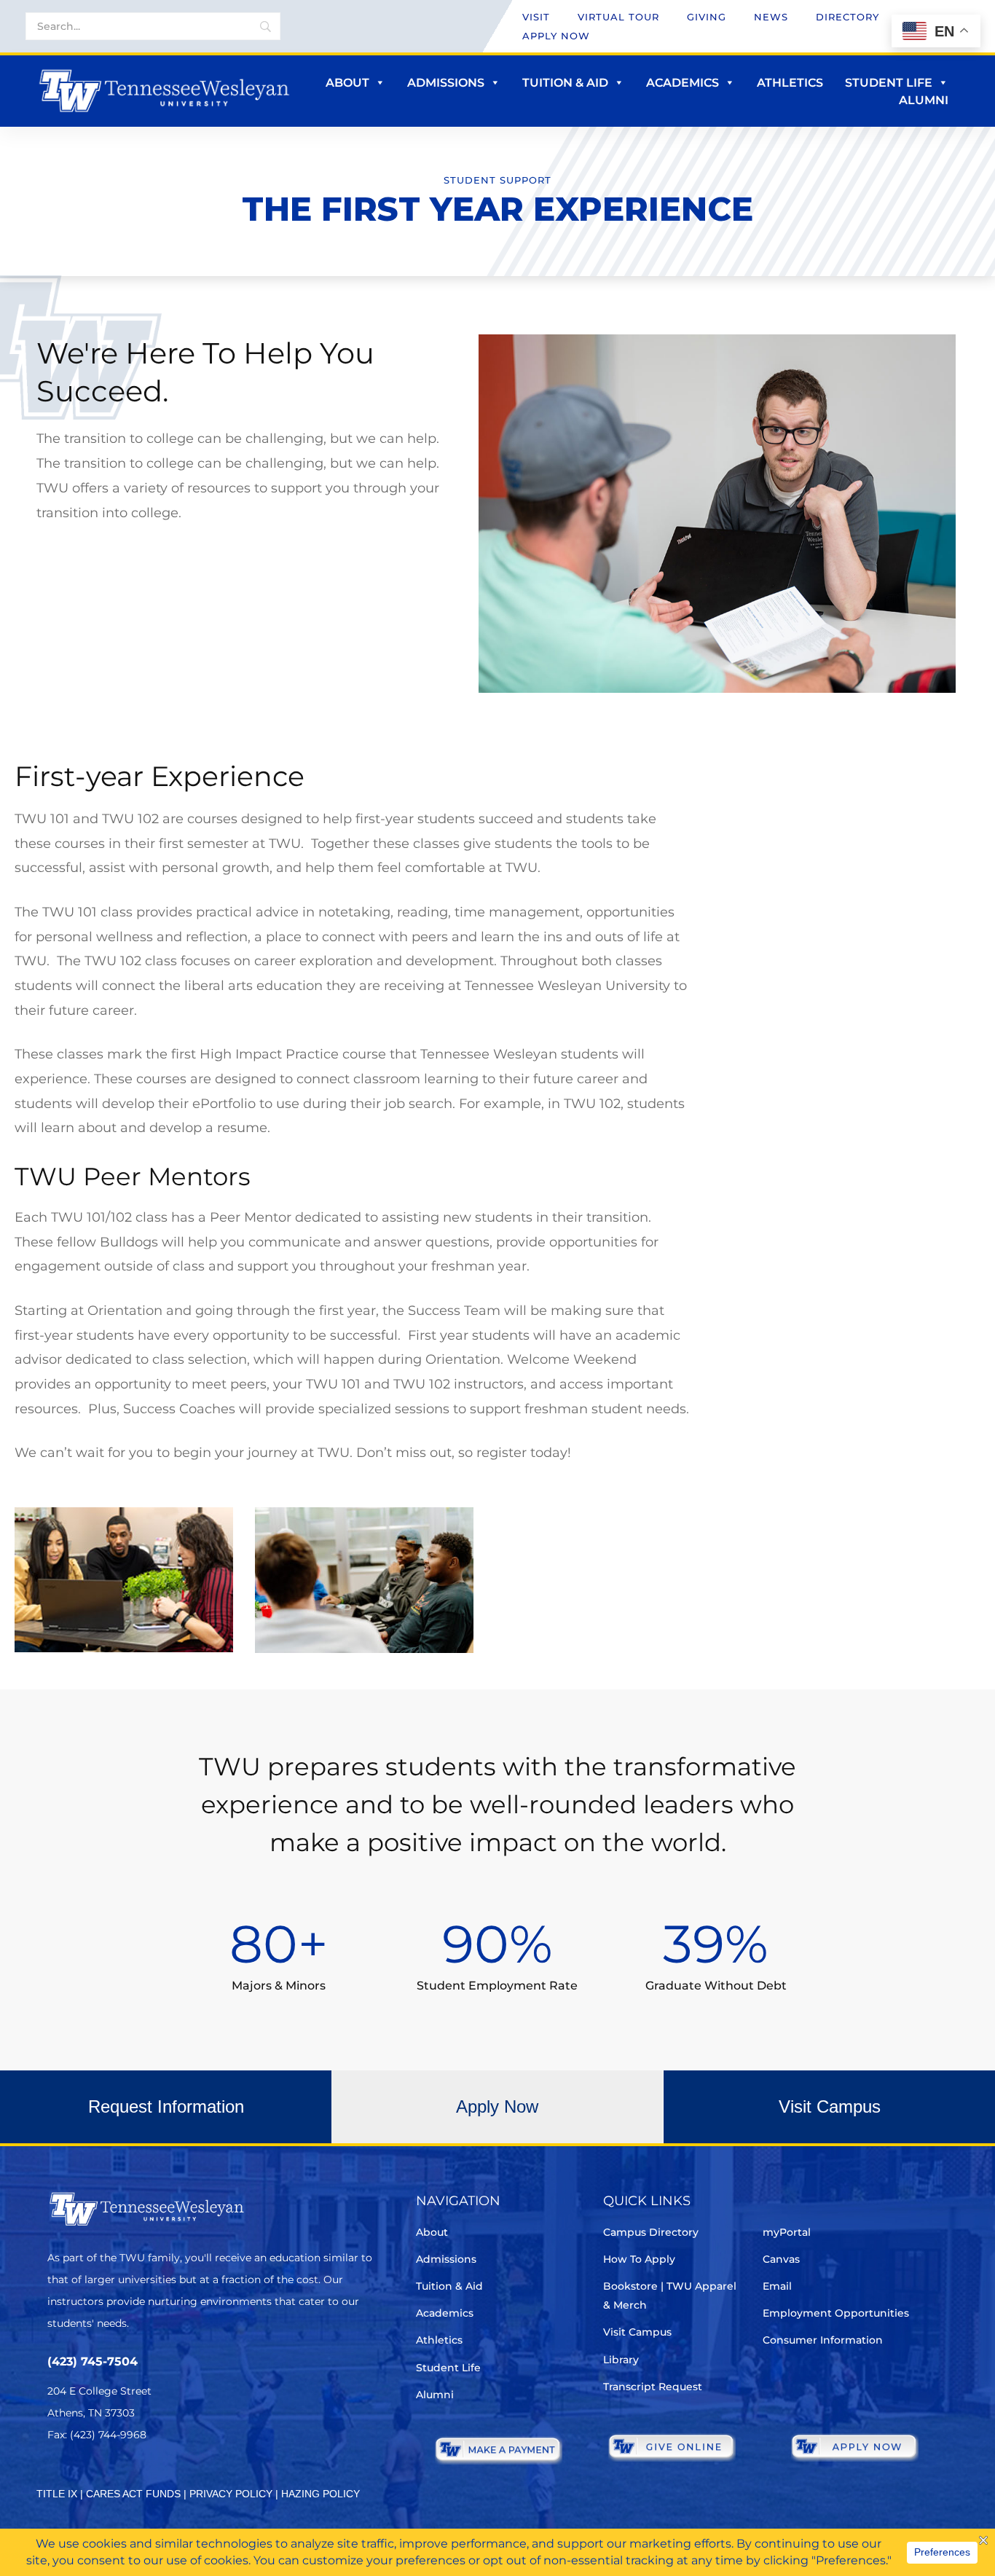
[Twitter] (56, 2478)
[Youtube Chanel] (179, 2478)
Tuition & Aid (565, 83)
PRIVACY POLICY (231, 2494)
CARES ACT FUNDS (133, 2494)
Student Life (889, 83)
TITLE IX (57, 2494)
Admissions (446, 83)
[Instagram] (138, 2478)
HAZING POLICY (320, 2494)
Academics (683, 83)
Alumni (924, 100)
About (347, 83)
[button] (166, 2107)
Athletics (790, 83)
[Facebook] (97, 2478)
